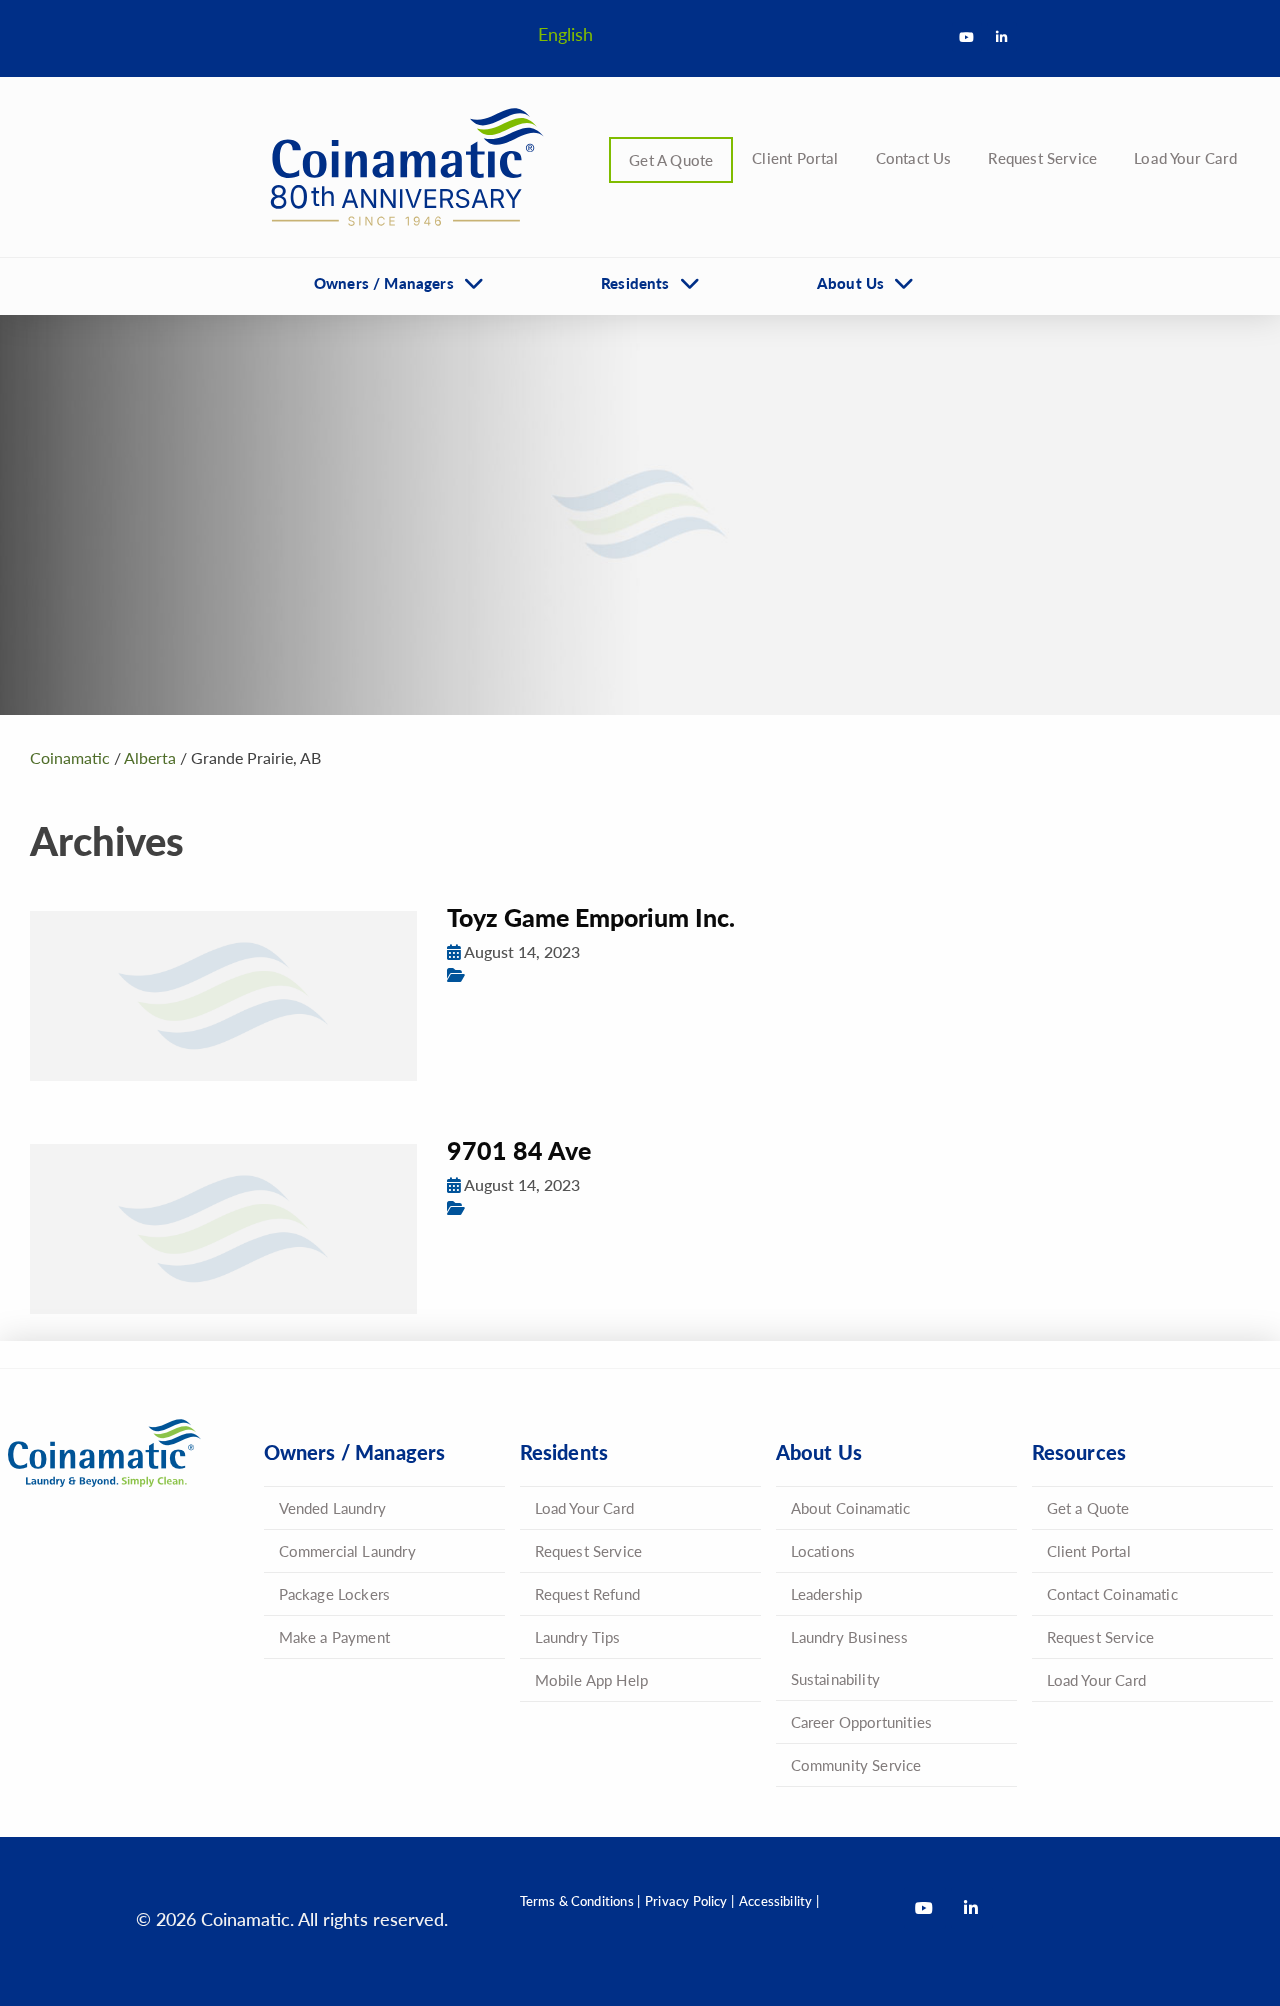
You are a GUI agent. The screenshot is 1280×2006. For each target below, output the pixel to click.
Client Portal (795, 157)
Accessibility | (779, 1900)
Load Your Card (1186, 157)
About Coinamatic (851, 1507)
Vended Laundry (333, 1507)
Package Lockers (335, 1593)
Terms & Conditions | (580, 1900)
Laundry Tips (578, 1636)
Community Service (856, 1764)
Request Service (1042, 157)
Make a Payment (335, 1636)
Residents (635, 282)
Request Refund (588, 1593)
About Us (850, 282)
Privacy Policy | (689, 1900)
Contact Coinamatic (1112, 1593)
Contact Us (914, 157)
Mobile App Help (592, 1679)
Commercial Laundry (347, 1550)
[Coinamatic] (400, 167)
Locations (823, 1550)
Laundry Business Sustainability (850, 1657)
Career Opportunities (862, 1721)
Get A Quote (671, 159)
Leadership (827, 1593)
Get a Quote (1088, 1507)
